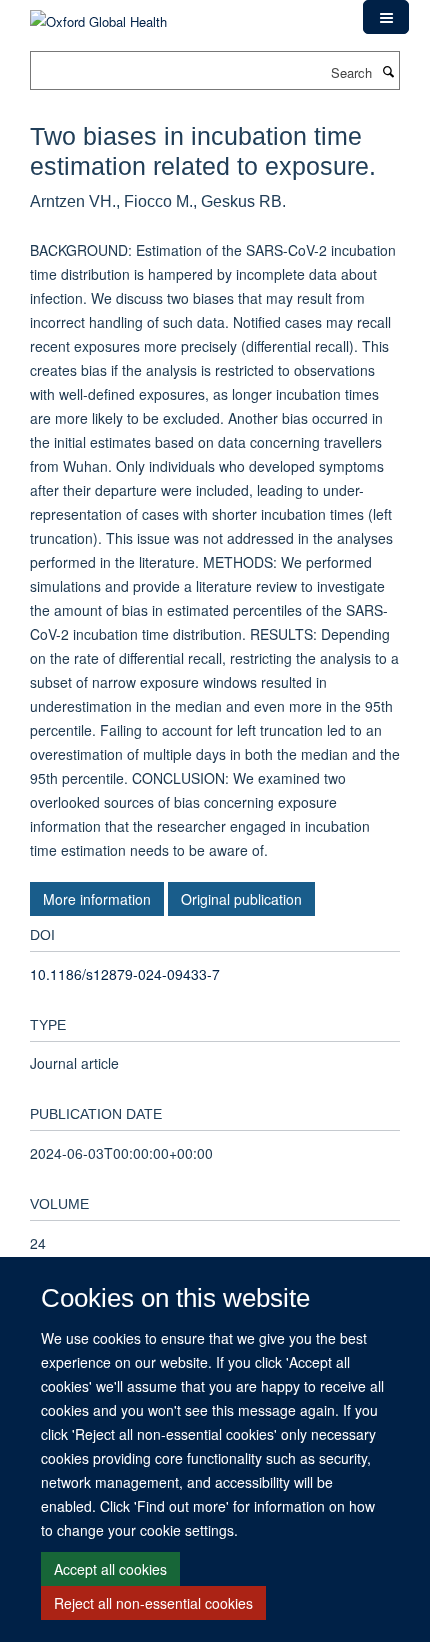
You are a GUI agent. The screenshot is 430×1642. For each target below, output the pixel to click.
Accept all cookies (110, 1569)
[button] (386, 17)
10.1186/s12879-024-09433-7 (125, 974)
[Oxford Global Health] (98, 14)
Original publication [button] (241, 899)
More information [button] (97, 899)
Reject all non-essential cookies (153, 1603)
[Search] (388, 71)
